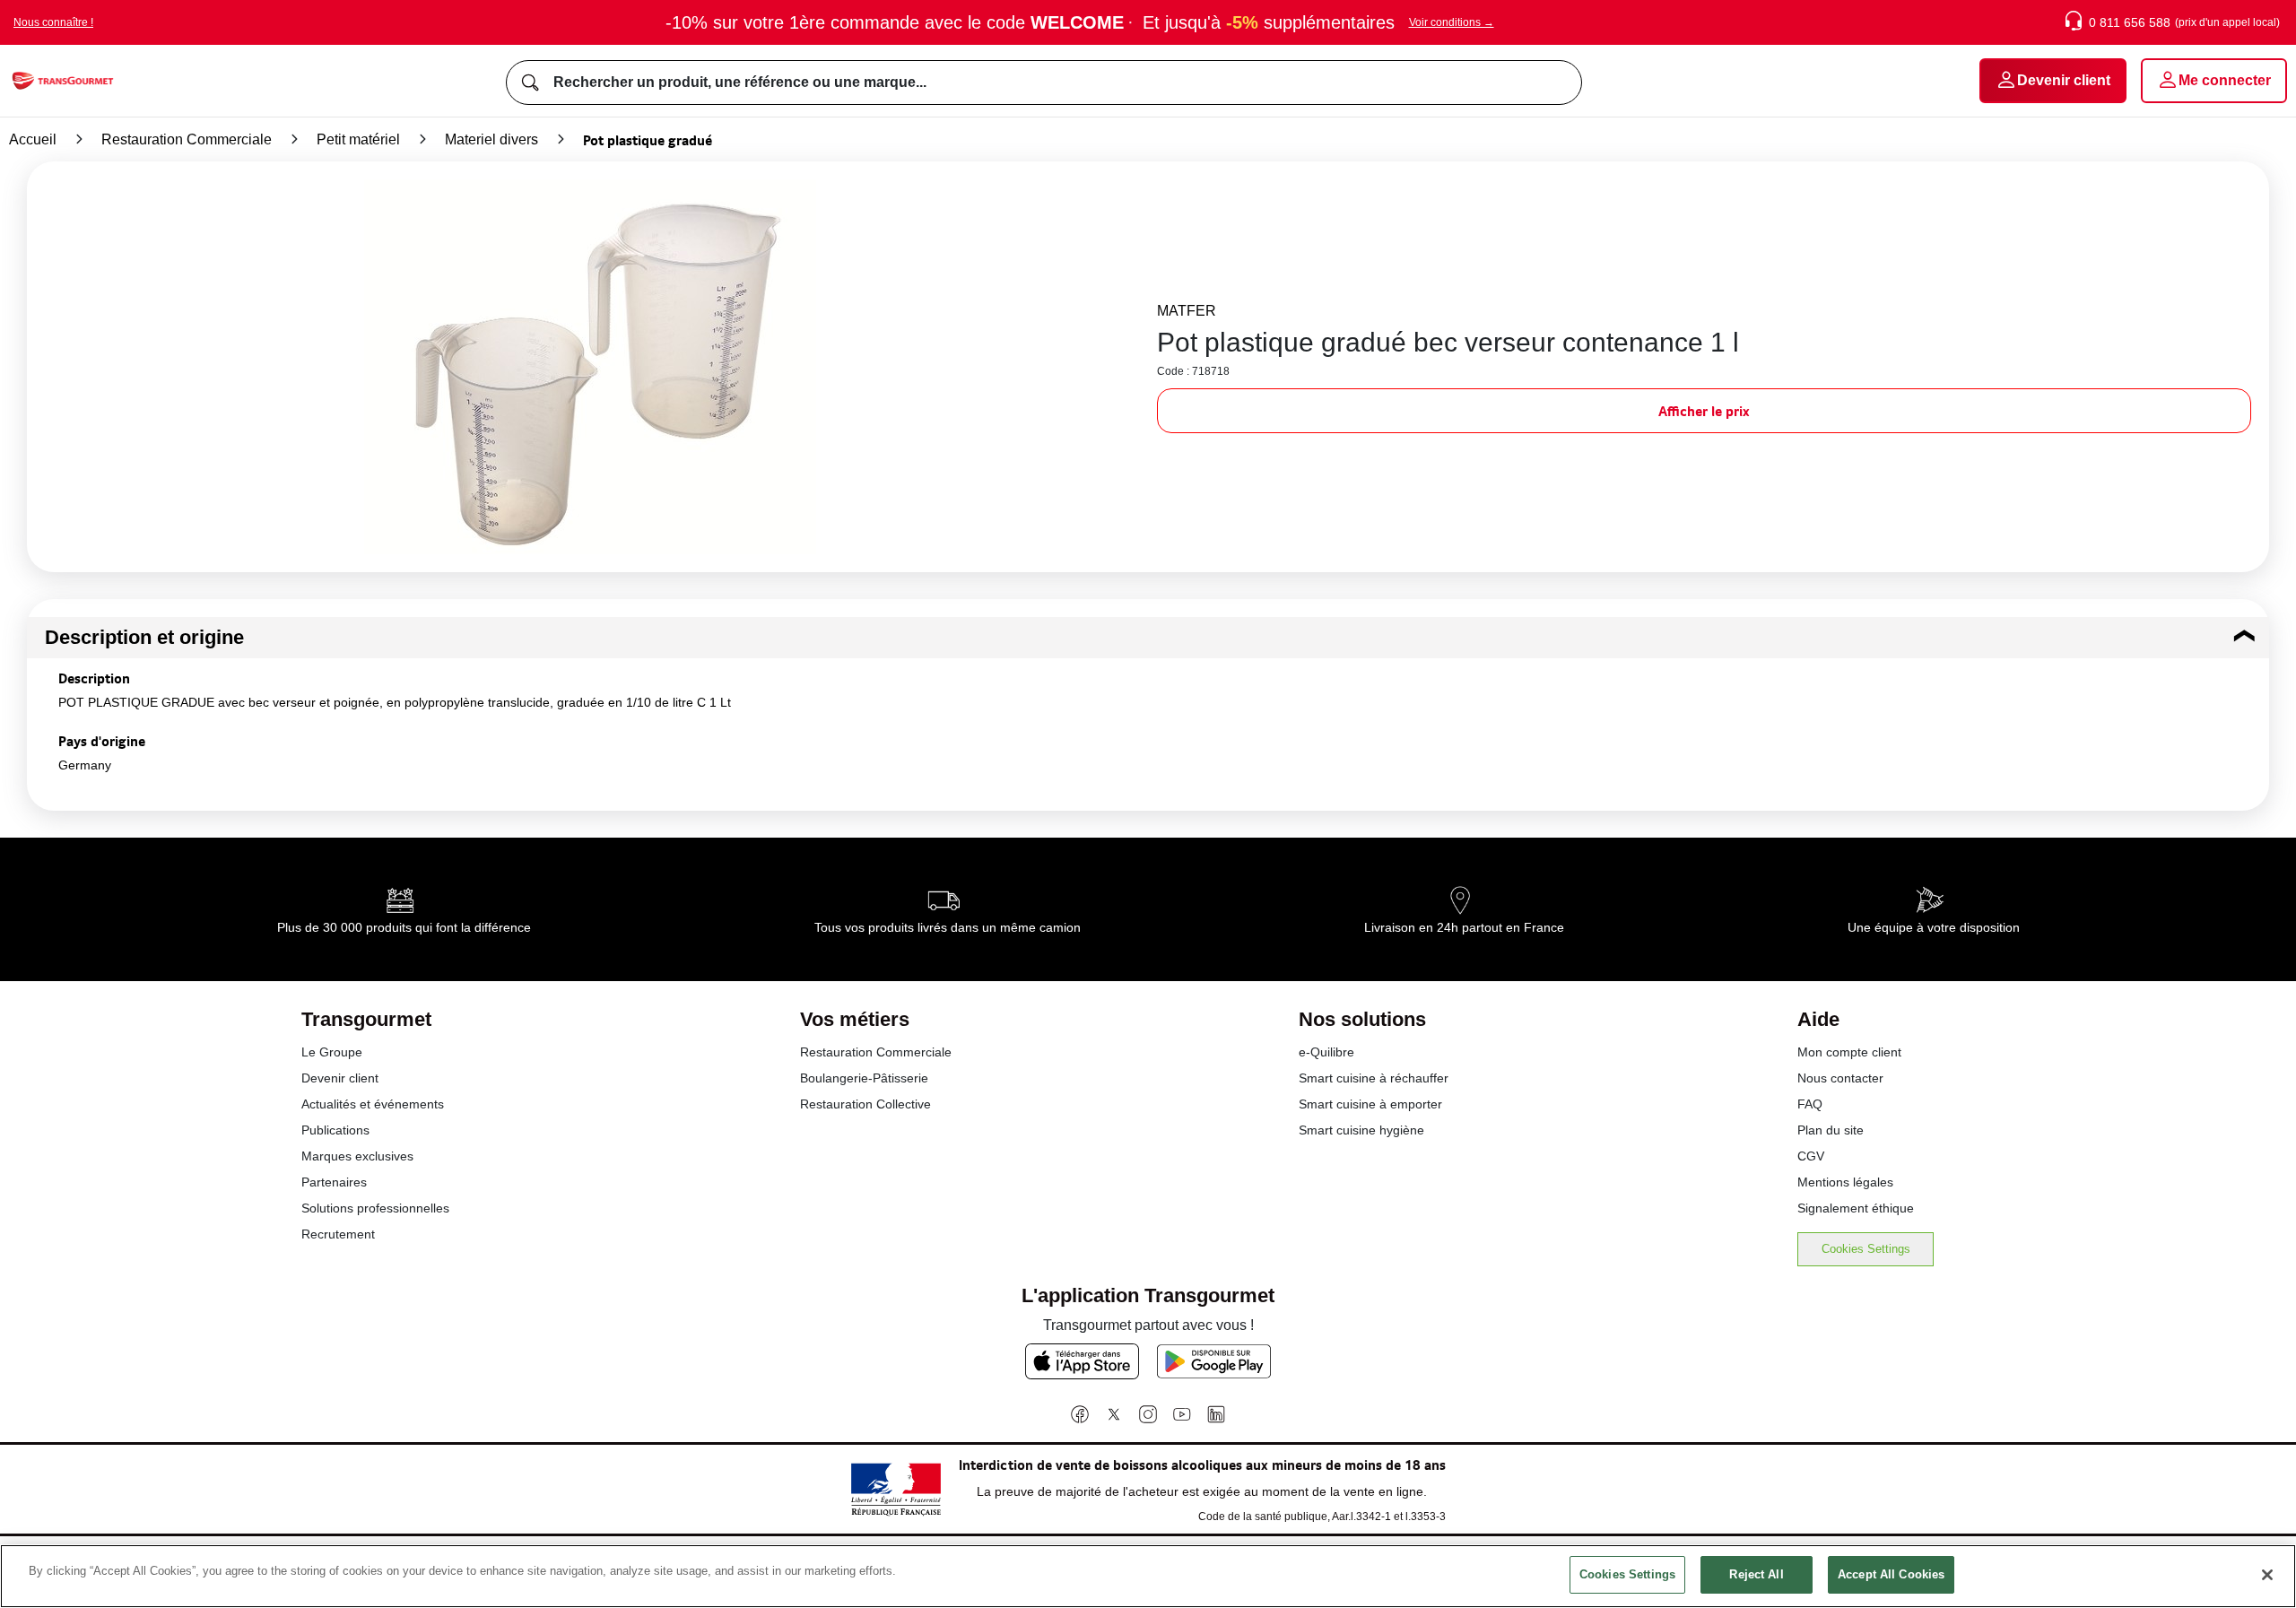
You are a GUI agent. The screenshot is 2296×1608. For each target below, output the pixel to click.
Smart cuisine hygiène (1361, 1130)
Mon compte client (1849, 1052)
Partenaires (334, 1182)
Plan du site (1831, 1130)
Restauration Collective (865, 1104)
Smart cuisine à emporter (1370, 1104)
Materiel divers (491, 139)
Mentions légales (1845, 1182)
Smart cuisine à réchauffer (1374, 1078)
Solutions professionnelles (375, 1208)
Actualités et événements (373, 1104)
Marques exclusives (357, 1156)
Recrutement (338, 1234)
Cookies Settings (1866, 1249)
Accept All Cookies (1891, 1574)
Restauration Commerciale (187, 139)
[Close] (2267, 1575)
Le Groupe (332, 1052)
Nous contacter (1840, 1078)
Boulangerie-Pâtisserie (864, 1078)
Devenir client (340, 1078)
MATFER (1187, 311)
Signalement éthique (1856, 1208)
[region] (1148, 1576)
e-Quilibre (1326, 1052)
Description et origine (144, 637)
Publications (335, 1130)
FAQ (1810, 1104)
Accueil (33, 139)
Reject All (1756, 1574)
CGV (1811, 1156)
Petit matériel (358, 139)
